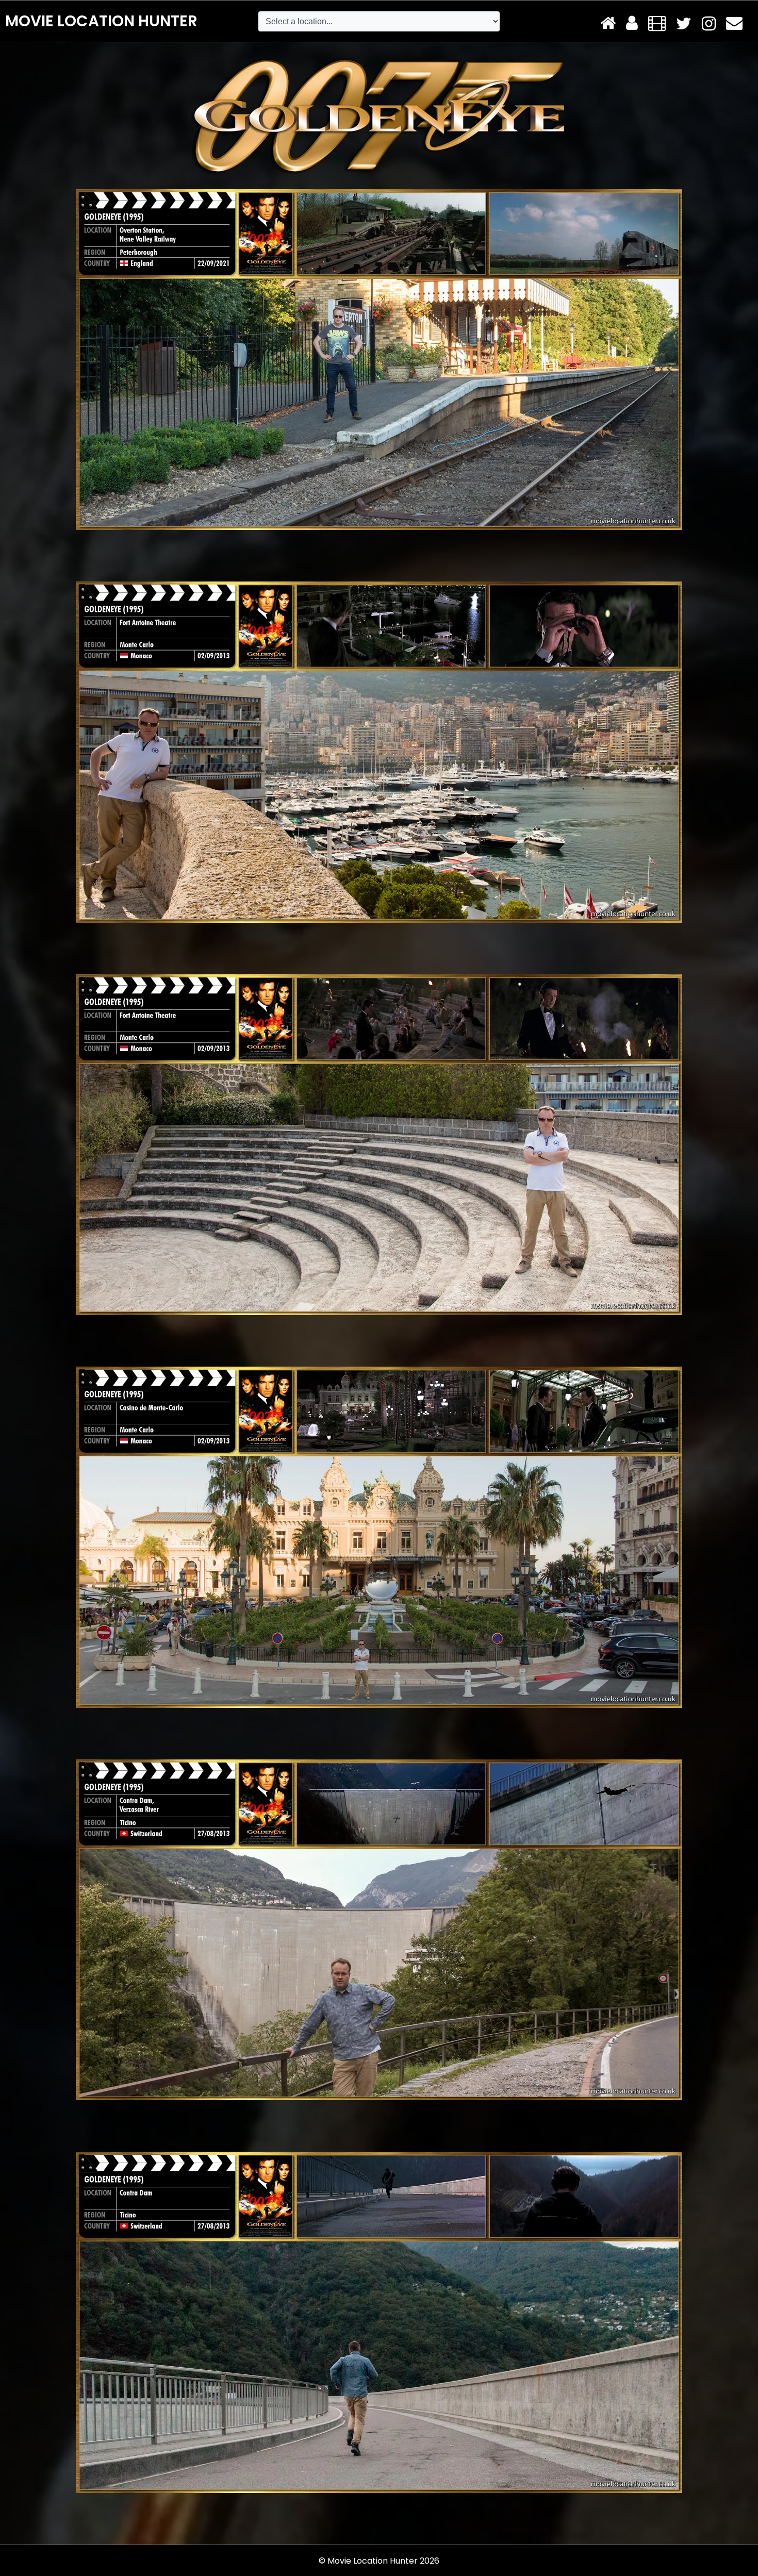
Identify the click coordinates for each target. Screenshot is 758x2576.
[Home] (608, 24)
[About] (632, 24)
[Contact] (734, 24)
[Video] (657, 24)
